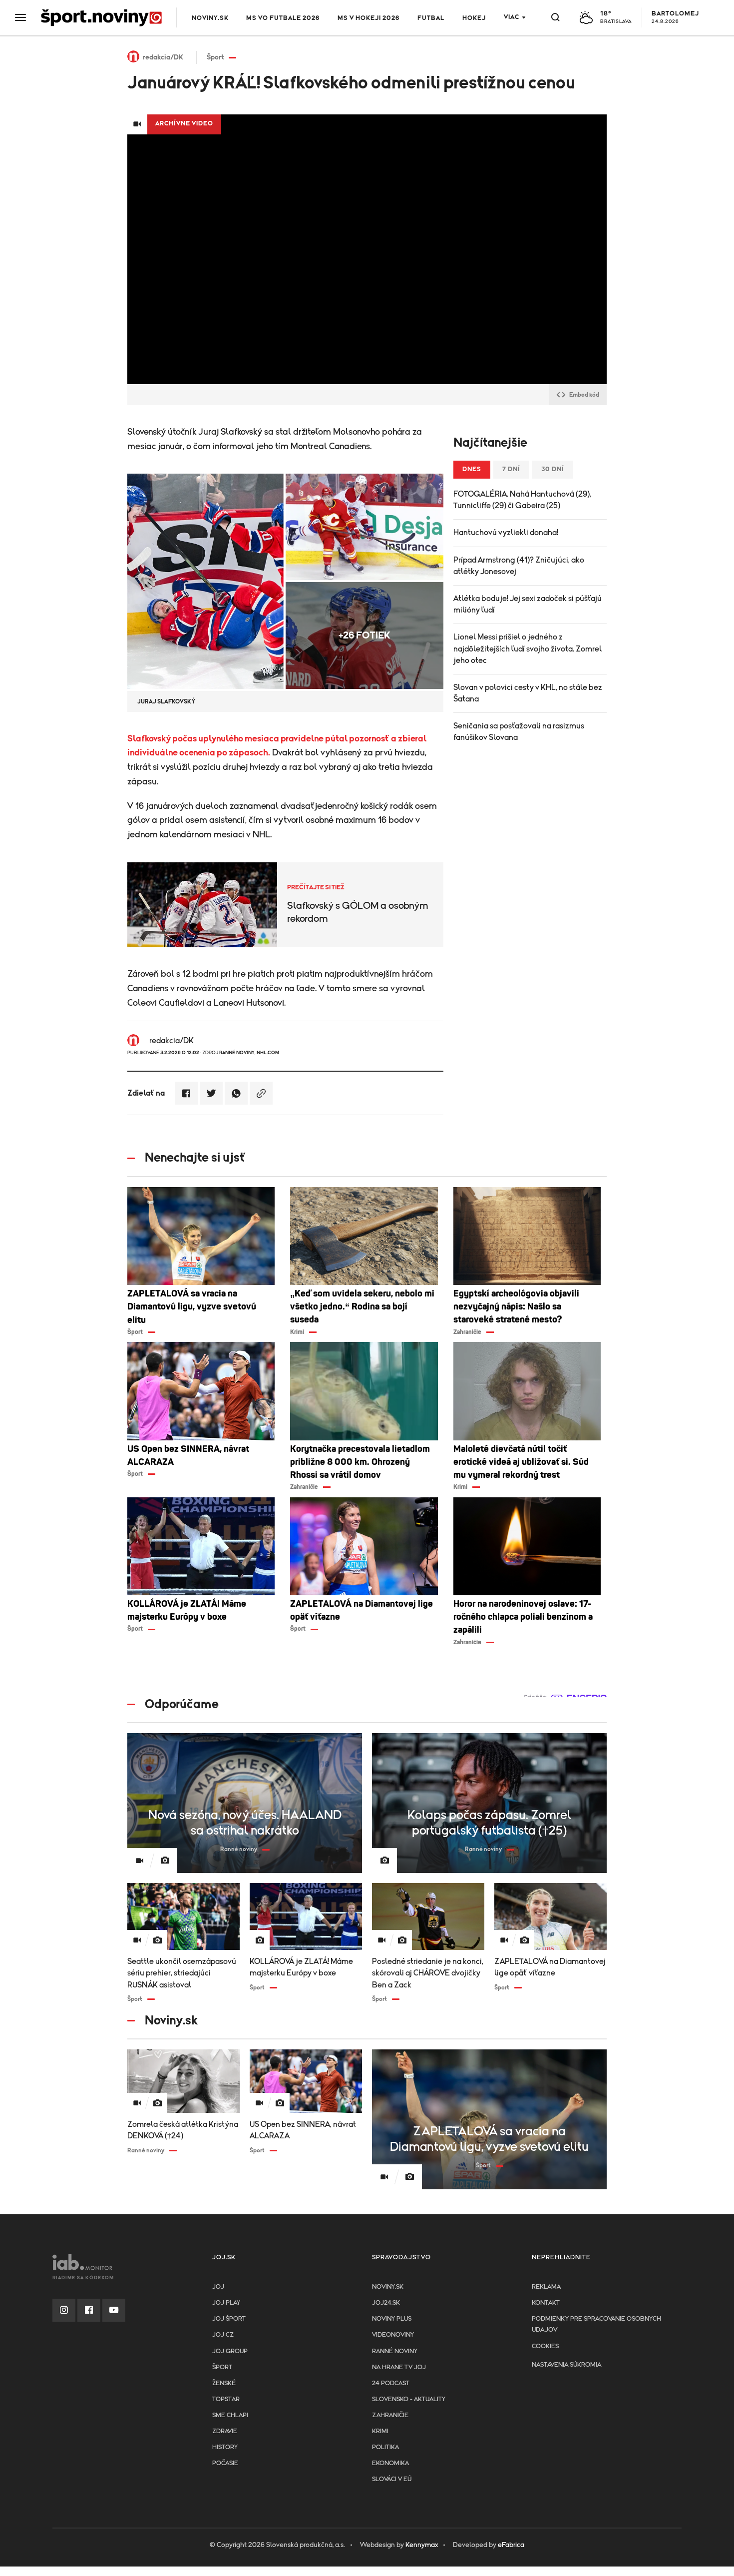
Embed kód (584, 395)
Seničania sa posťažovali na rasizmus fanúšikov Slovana (519, 732)
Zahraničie (390, 2415)
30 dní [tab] (553, 469)
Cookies (545, 2346)
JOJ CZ (223, 2335)
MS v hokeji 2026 (368, 18)
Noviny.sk (210, 18)
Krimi (380, 2431)
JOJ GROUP (230, 2351)
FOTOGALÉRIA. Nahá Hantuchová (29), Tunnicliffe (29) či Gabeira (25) (522, 500)
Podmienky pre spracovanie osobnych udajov (596, 2324)
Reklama (546, 2287)
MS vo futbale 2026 (283, 18)
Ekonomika (390, 2463)
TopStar (226, 2399)
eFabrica (511, 2545)
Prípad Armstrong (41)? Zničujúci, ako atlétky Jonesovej (519, 566)
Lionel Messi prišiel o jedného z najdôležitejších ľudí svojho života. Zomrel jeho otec (528, 648)
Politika (385, 2447)
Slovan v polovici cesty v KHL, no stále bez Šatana (528, 693)
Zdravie (225, 2431)
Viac (512, 17)
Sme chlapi (230, 2415)
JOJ (218, 2287)
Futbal (431, 18)
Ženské (224, 2383)
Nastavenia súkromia (566, 2365)
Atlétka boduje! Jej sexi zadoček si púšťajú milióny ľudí (528, 604)
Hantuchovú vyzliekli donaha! (506, 533)
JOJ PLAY (226, 2303)
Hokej (474, 18)
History (225, 2447)
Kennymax (422, 2545)
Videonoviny (393, 2335)
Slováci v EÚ (392, 2479)
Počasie (225, 2463)
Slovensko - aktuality (409, 2399)
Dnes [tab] (472, 469)
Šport (222, 2367)
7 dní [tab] (511, 469)
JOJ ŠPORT (229, 2319)
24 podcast (391, 2383)
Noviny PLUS (392, 2319)
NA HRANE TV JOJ (399, 2367)
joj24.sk (386, 2303)
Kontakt (546, 2303)
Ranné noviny (395, 2351)
